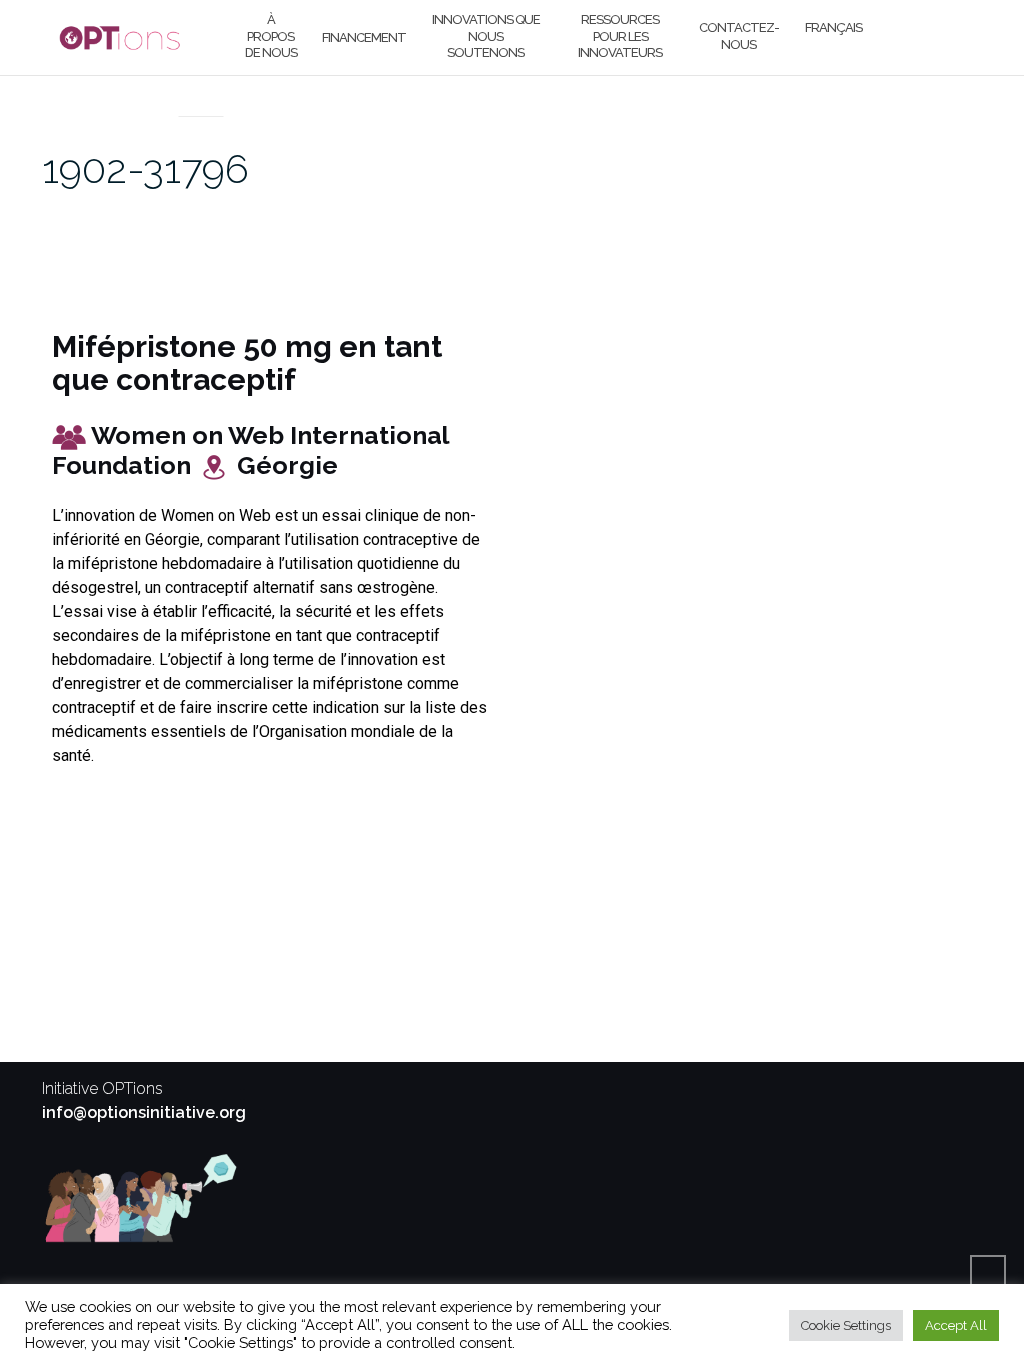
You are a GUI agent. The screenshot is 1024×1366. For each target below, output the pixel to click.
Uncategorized (201, 92)
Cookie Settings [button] (846, 1325)
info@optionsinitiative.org (144, 1112)
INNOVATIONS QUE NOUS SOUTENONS (486, 36)
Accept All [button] (956, 1325)
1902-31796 (145, 168)
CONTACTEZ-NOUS (739, 36)
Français (832, 27)
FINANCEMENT (364, 37)
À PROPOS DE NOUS (271, 36)
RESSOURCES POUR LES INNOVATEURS (620, 36)
